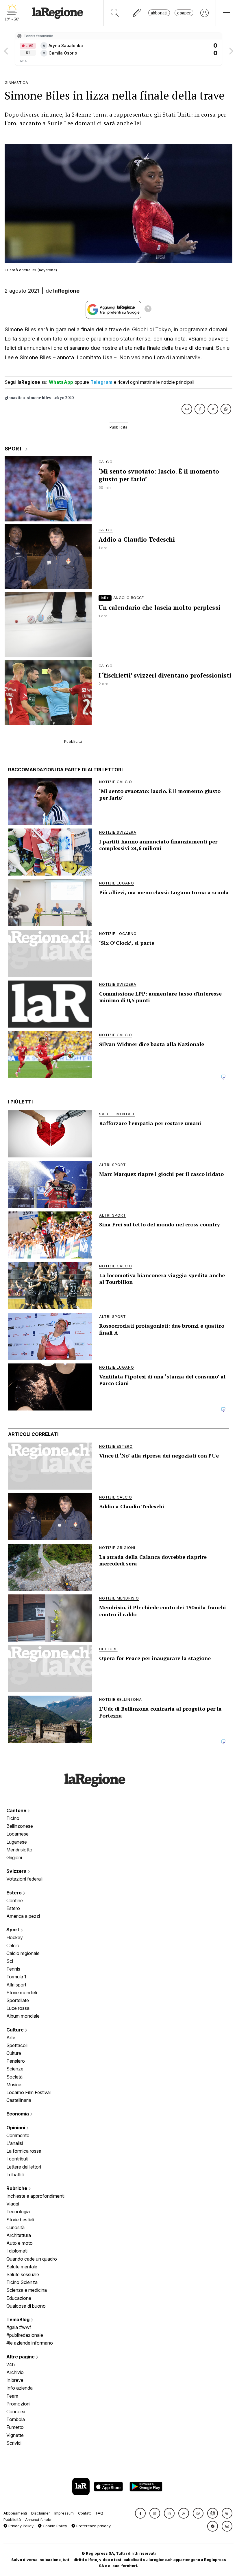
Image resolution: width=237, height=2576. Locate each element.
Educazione (19, 2298)
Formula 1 (16, 1977)
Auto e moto (20, 2243)
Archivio (15, 2372)
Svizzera (17, 1871)
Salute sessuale (23, 2274)
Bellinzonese (20, 1826)
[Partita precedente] (6, 49)
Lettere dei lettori (24, 2167)
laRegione (66, 291)
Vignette (15, 2435)
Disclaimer (41, 2513)
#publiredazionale (25, 2335)
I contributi (17, 2159)
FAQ (100, 2513)
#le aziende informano (30, 2343)
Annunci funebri (39, 2520)
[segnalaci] (137, 13)
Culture (16, 2030)
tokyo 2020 (64, 398)
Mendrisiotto (19, 1850)
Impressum (64, 2513)
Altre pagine (21, 2357)
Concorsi (16, 2412)
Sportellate (18, 2000)
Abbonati (159, 13)
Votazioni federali (24, 1879)
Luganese (17, 1842)
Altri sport (16, 1985)
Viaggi (13, 2204)
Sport (13, 1930)
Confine (15, 1900)
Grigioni (14, 1857)
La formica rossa (24, 2151)
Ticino (13, 1818)
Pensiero (16, 2061)
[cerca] (115, 13)
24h (11, 2364)
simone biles (39, 398)
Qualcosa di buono (26, 2306)
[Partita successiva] (231, 49)
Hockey (15, 1937)
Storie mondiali (22, 1993)
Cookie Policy (54, 2526)
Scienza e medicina (27, 2290)
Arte (11, 2038)
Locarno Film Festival (28, 2092)
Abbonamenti (15, 2513)
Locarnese (17, 1834)
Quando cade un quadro (32, 2259)
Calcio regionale (23, 1953)
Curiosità (15, 2227)
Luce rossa (18, 2008)
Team (12, 2396)
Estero (15, 1893)
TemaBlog (18, 2319)
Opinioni (16, 2128)
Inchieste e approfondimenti (35, 2196)
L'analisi (15, 2143)
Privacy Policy (20, 2526)
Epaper (184, 13)
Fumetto (15, 2427)
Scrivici (14, 2443)
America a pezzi (23, 1916)
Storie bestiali (20, 2220)
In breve (15, 2380)
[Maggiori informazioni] (148, 310)
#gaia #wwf (19, 2327)
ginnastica (15, 398)
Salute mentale (22, 2267)
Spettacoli (17, 2045)
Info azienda (20, 2388)
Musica (14, 2085)
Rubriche (17, 2188)
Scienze (15, 2069)
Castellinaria (19, 2100)
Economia (18, 2114)
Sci (10, 1961)
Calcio (13, 1945)
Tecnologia (18, 2212)
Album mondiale (23, 2016)
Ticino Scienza (22, 2282)
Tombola (16, 2419)
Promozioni (18, 2404)
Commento (18, 2135)
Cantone (17, 1810)
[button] (140, 2513)
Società (14, 2077)
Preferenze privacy (93, 2526)
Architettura (19, 2235)
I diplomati (17, 2251)
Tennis (13, 1969)
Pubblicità (12, 2520)
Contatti (85, 2513)
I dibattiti (15, 2175)
